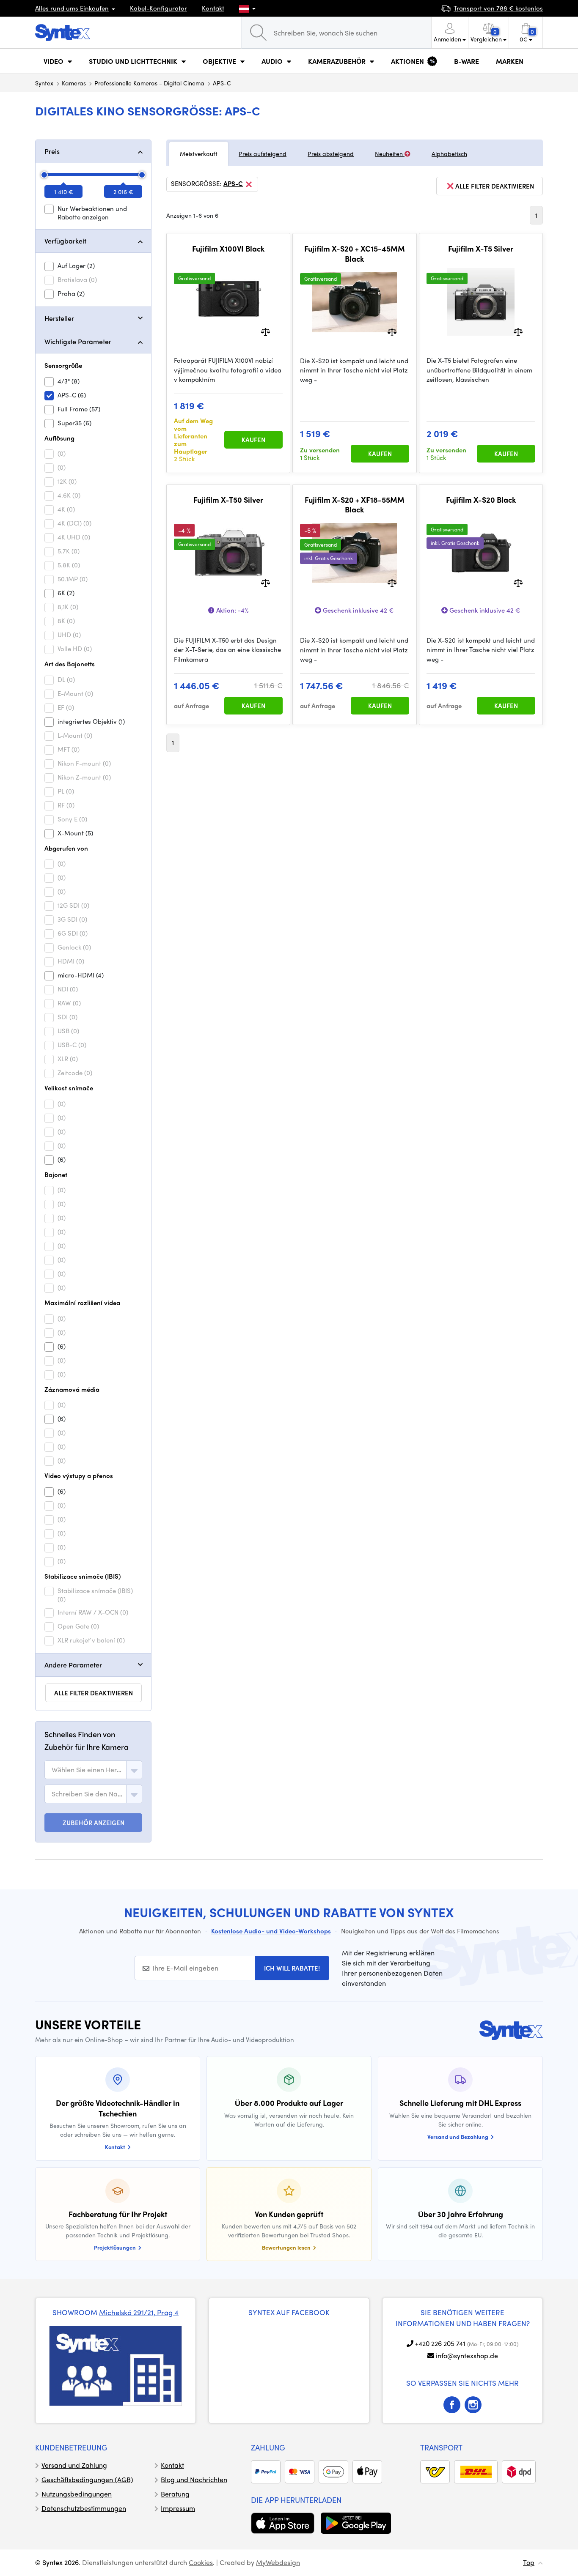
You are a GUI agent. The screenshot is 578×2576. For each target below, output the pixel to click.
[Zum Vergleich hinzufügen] (266, 331)
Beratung (175, 2494)
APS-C (233, 184)
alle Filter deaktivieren (94, 1693)
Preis (52, 151)
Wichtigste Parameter (78, 341)
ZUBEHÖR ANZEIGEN (94, 1823)
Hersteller (59, 318)
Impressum (178, 2508)
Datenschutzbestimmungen (84, 2508)
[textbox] (87, 1770)
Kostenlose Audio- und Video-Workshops (271, 1931)
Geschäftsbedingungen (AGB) (87, 2479)
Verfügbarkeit (65, 241)
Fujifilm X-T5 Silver (481, 249)
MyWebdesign (278, 2562)
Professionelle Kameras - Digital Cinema (149, 83)
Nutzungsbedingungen (77, 2494)
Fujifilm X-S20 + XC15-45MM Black (355, 253)
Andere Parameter (73, 1665)
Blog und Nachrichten (194, 2479)
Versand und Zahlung (74, 2465)
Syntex (44, 83)
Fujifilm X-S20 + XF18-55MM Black (355, 505)
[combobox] (93, 1770)
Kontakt (213, 8)
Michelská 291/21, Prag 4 (139, 2312)
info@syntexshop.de (467, 2356)
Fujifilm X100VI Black (228, 249)
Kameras (74, 83)
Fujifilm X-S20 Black (481, 500)
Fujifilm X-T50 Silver (228, 500)
